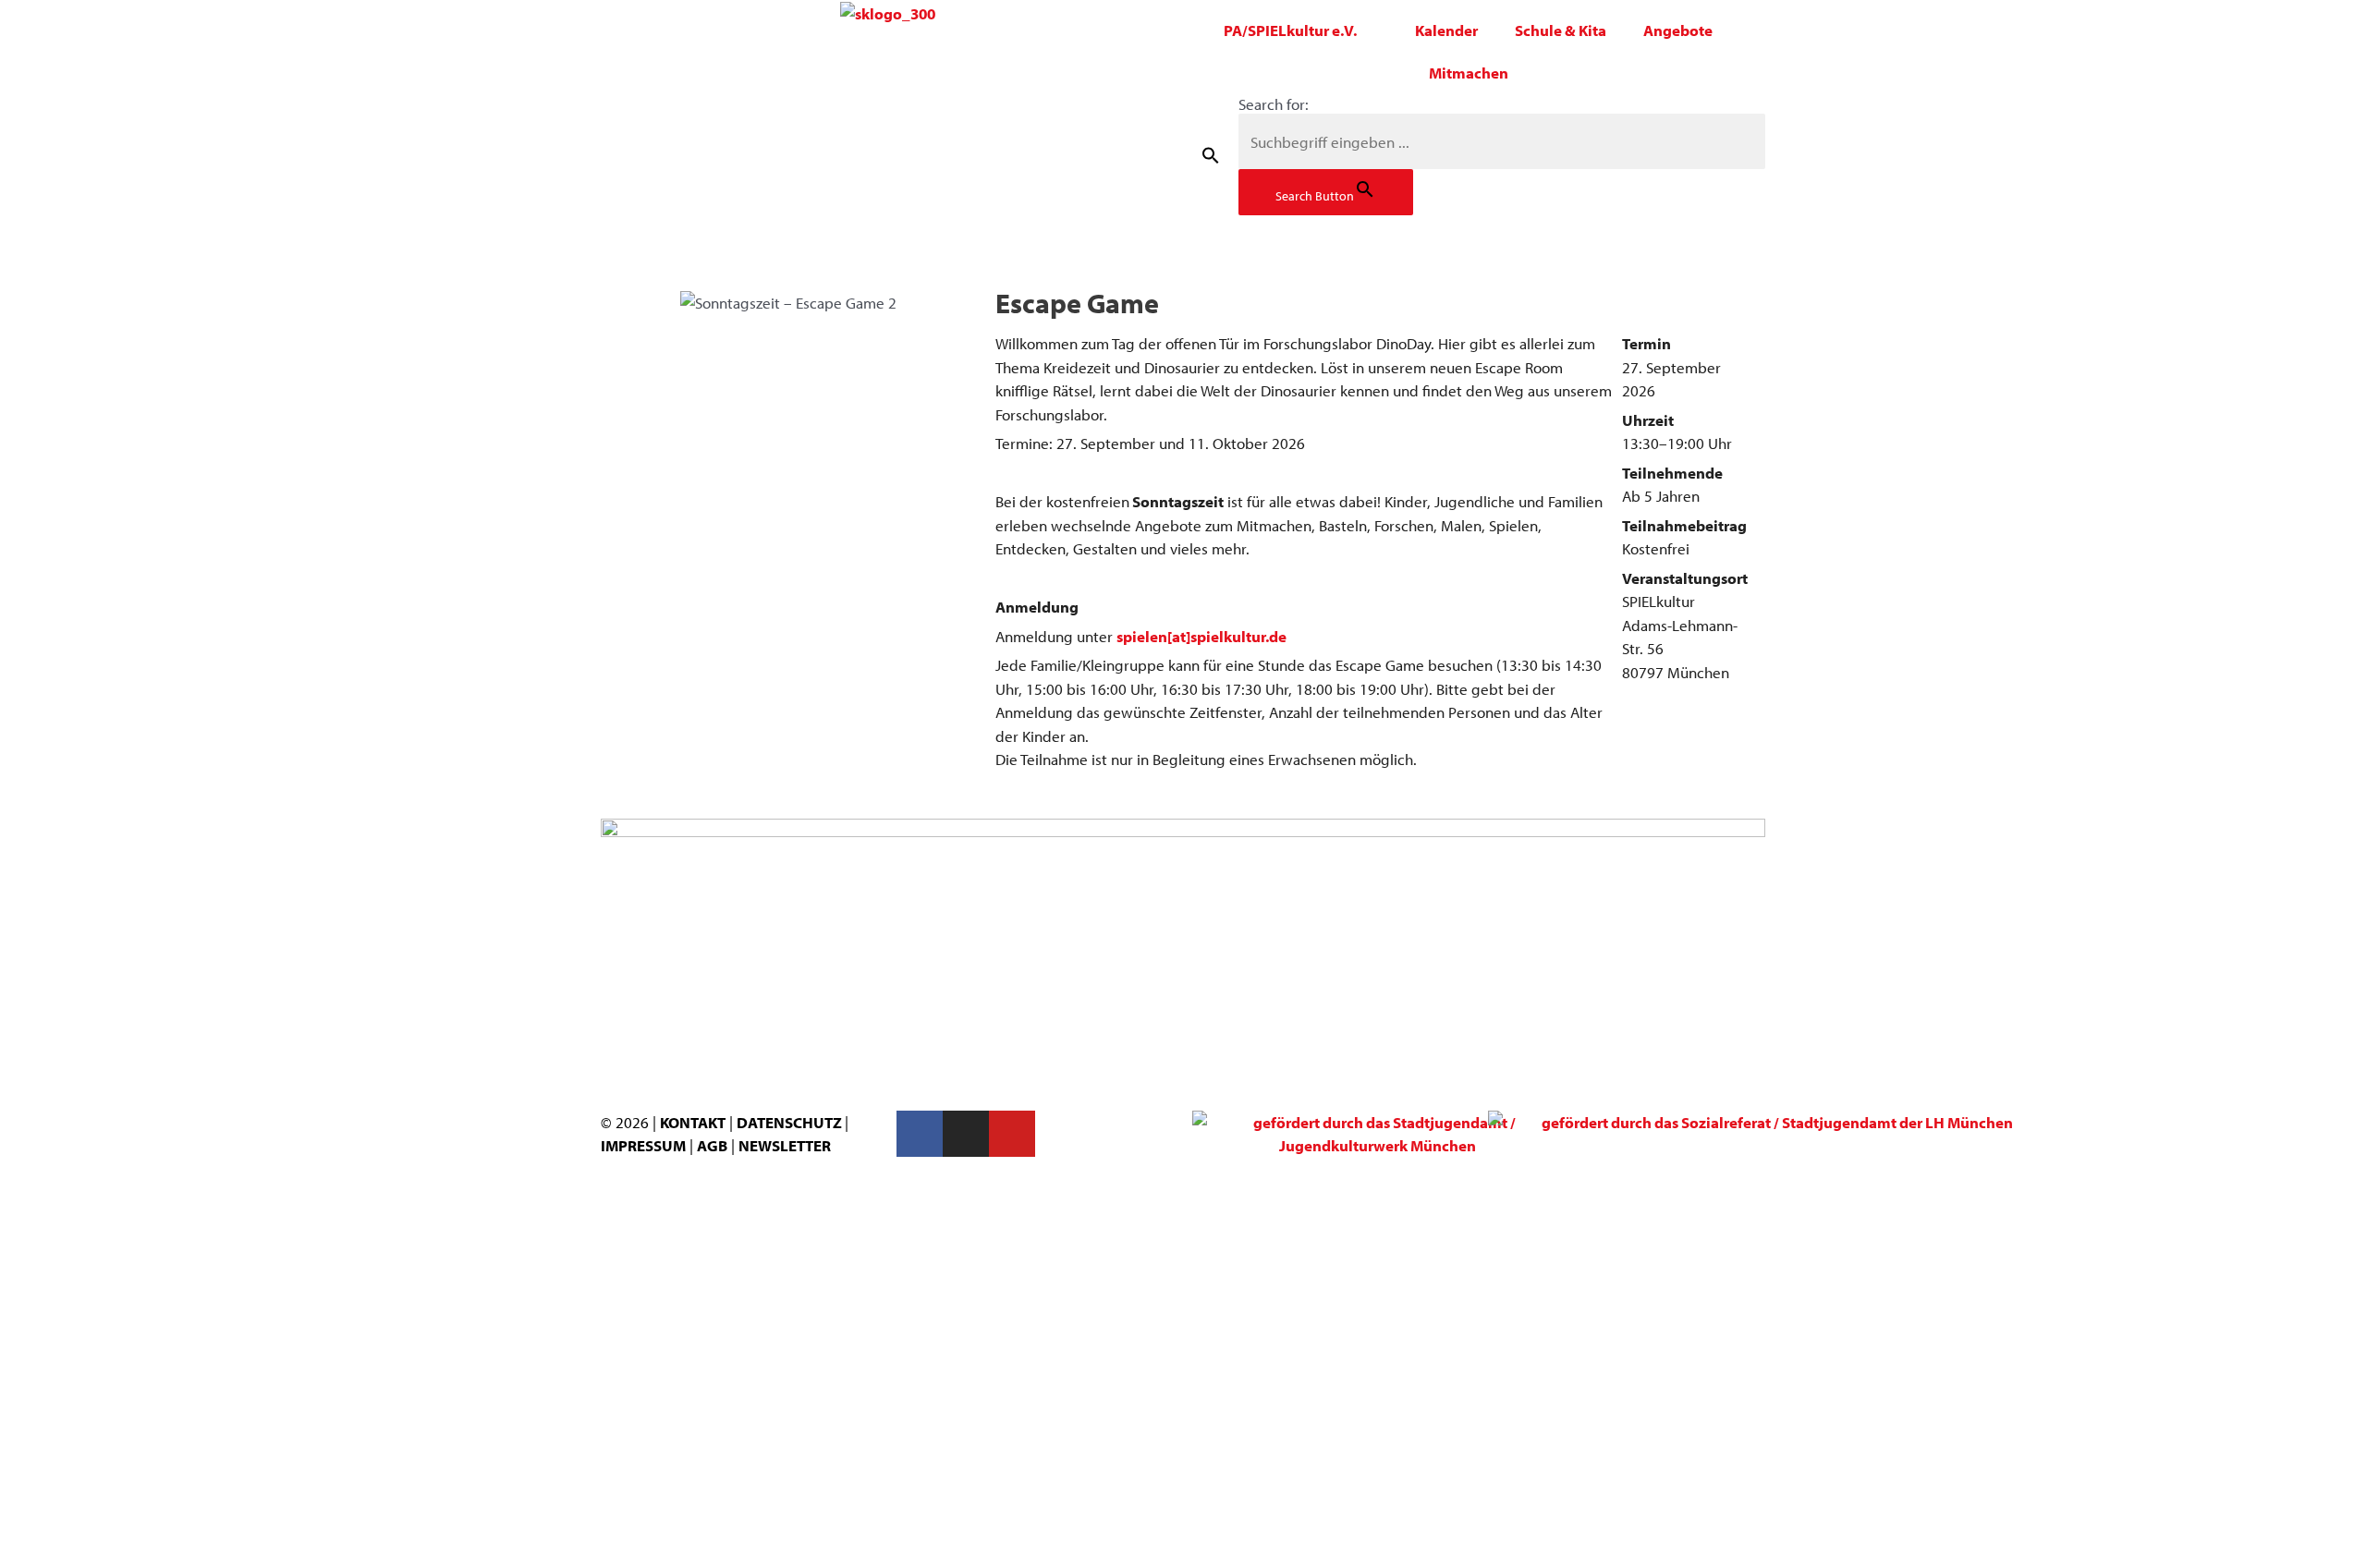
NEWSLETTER (785, 1145)
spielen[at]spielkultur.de (1201, 636)
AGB (712, 1145)
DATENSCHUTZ (791, 1122)
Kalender (1446, 30)
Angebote (1678, 30)
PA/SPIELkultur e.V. (1290, 30)
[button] (1211, 155)
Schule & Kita (1561, 30)
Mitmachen (1469, 73)
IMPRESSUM (643, 1145)
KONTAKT (693, 1122)
